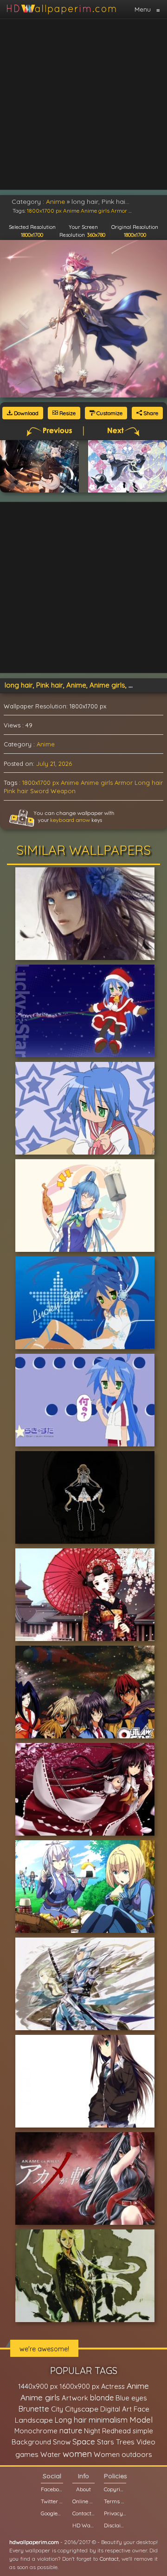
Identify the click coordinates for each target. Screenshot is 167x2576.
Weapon (63, 791)
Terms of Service (115, 2501)
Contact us (83, 2513)
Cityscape (82, 2409)
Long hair (149, 783)
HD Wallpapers (83, 2525)
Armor (124, 783)
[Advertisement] (83, 104)
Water (51, 2454)
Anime (46, 744)
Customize (109, 413)
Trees (125, 2442)
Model (141, 2420)
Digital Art (116, 2409)
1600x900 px (79, 2386)
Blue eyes (131, 2398)
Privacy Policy (115, 2513)
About (83, 2489)
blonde (102, 2398)
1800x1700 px (41, 783)
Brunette (34, 2409)
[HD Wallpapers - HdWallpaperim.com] (61, 9)
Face (141, 2409)
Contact (109, 2559)
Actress (113, 2386)
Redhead (116, 2431)
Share (150, 413)
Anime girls (97, 783)
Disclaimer (115, 2525)
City (57, 2409)
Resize (67, 413)
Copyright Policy (115, 2489)
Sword (39, 791)
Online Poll (83, 2501)
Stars (106, 2442)
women (77, 2454)
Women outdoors (123, 2454)
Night (92, 2431)
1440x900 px (38, 2386)
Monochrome (36, 2431)
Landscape (34, 2420)
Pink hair (16, 791)
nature (71, 2431)
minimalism (108, 2420)
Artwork (75, 2398)
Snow (62, 2442)
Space (84, 2441)
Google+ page (52, 2513)
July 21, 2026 (54, 764)
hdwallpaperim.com (34, 2542)
